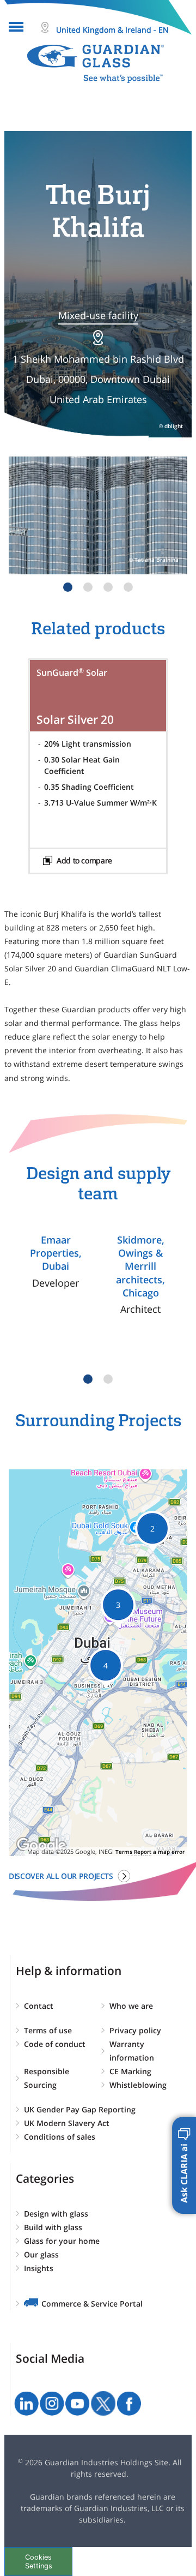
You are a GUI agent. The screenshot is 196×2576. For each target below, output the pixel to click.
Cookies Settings (39, 2561)
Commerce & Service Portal (92, 2304)
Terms (124, 1852)
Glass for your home (62, 2241)
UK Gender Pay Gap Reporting (80, 2109)
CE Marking (130, 2071)
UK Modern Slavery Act (67, 2123)
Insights (39, 2268)
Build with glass (53, 2227)
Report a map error (159, 1852)
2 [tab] (88, 587)
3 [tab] (108, 587)
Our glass (41, 2254)
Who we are (131, 2006)
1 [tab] (68, 587)
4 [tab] (128, 587)
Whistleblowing (138, 2085)
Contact (39, 2006)
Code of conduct (55, 2044)
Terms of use (48, 2030)
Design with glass (56, 2214)
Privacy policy (135, 2030)
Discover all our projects (61, 1876)
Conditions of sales (60, 2137)
